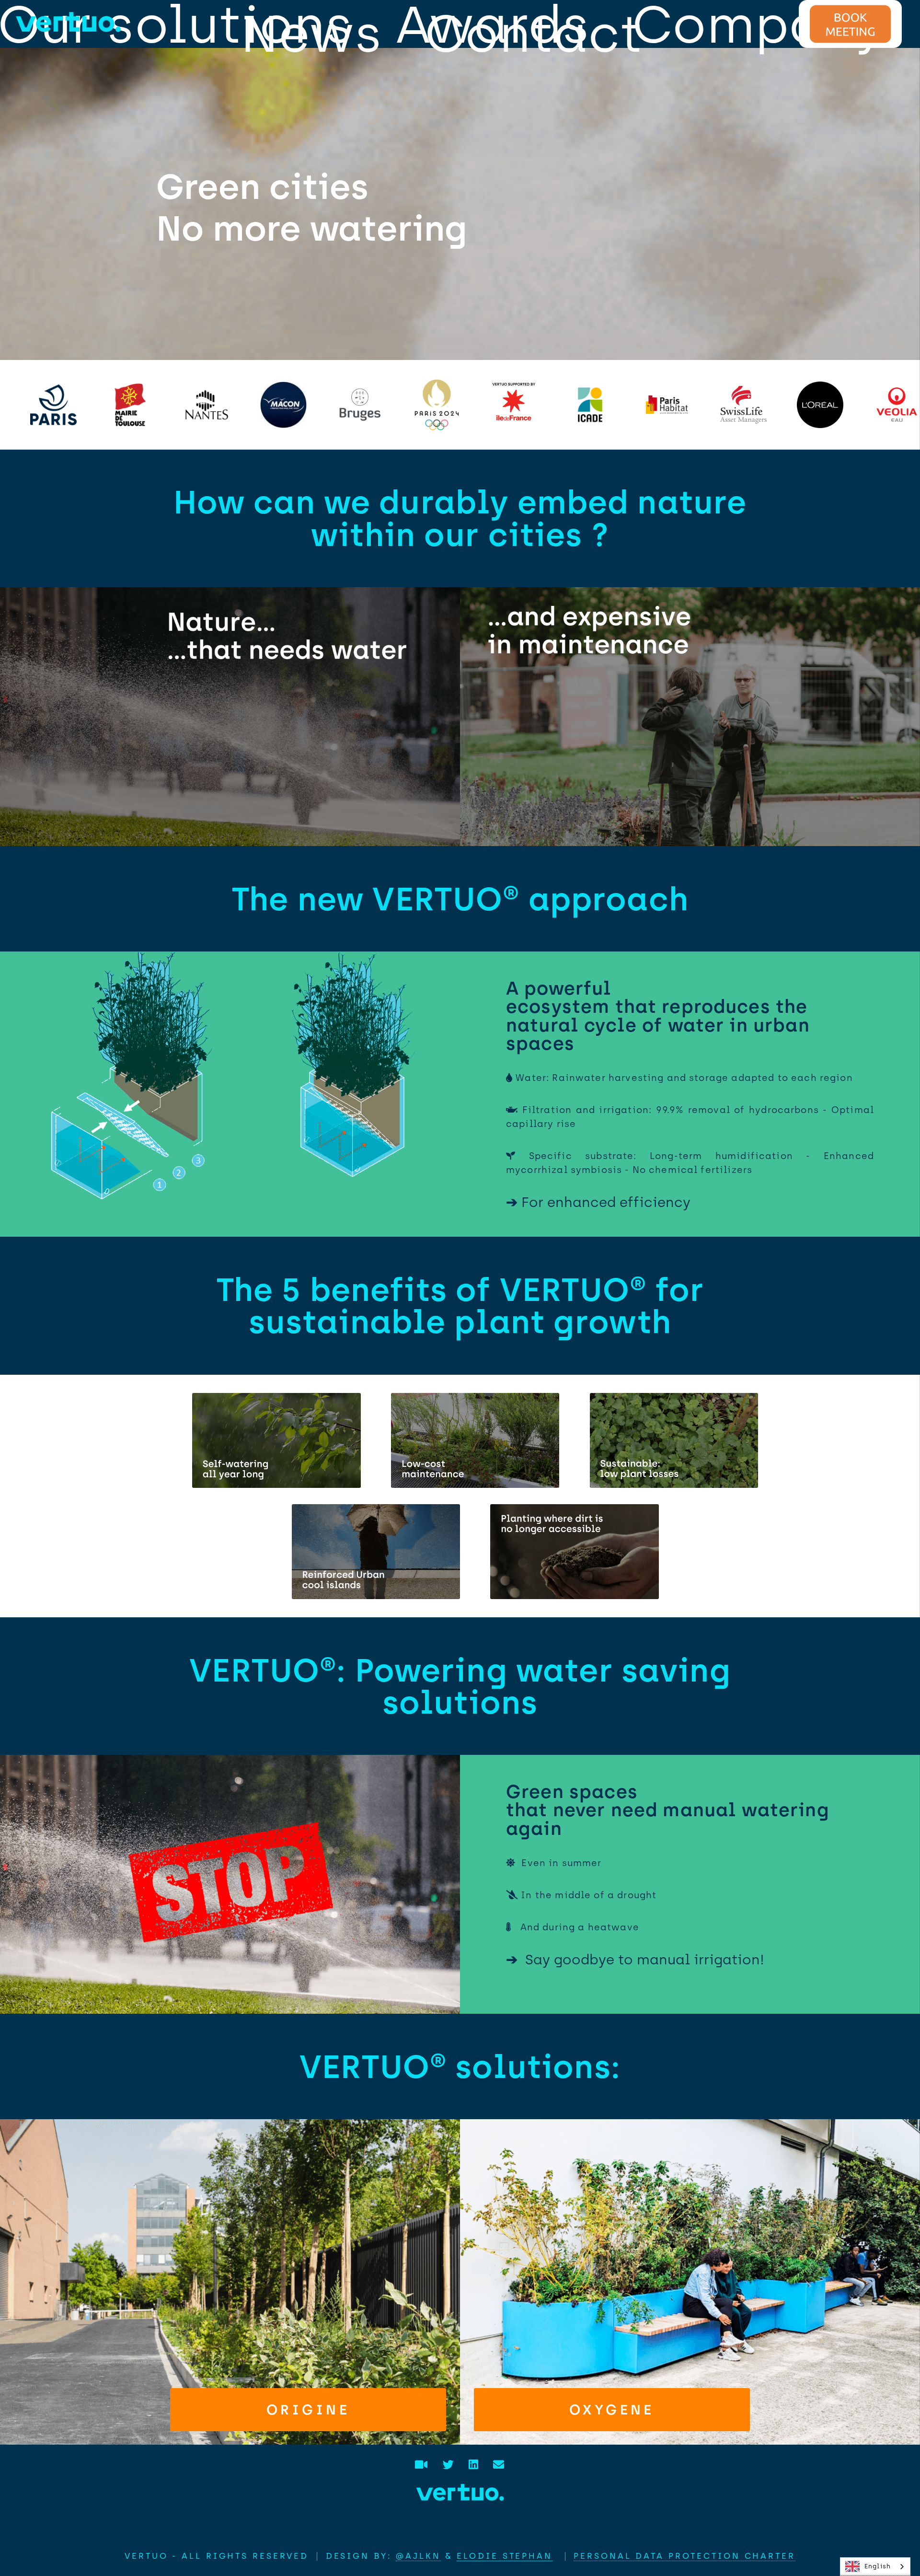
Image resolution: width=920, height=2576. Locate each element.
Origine (308, 2410)
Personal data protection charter (684, 2556)
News (312, 34)
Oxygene (612, 2410)
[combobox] (875, 2567)
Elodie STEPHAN (504, 2556)
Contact (534, 34)
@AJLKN (418, 2556)
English (878, 2566)
